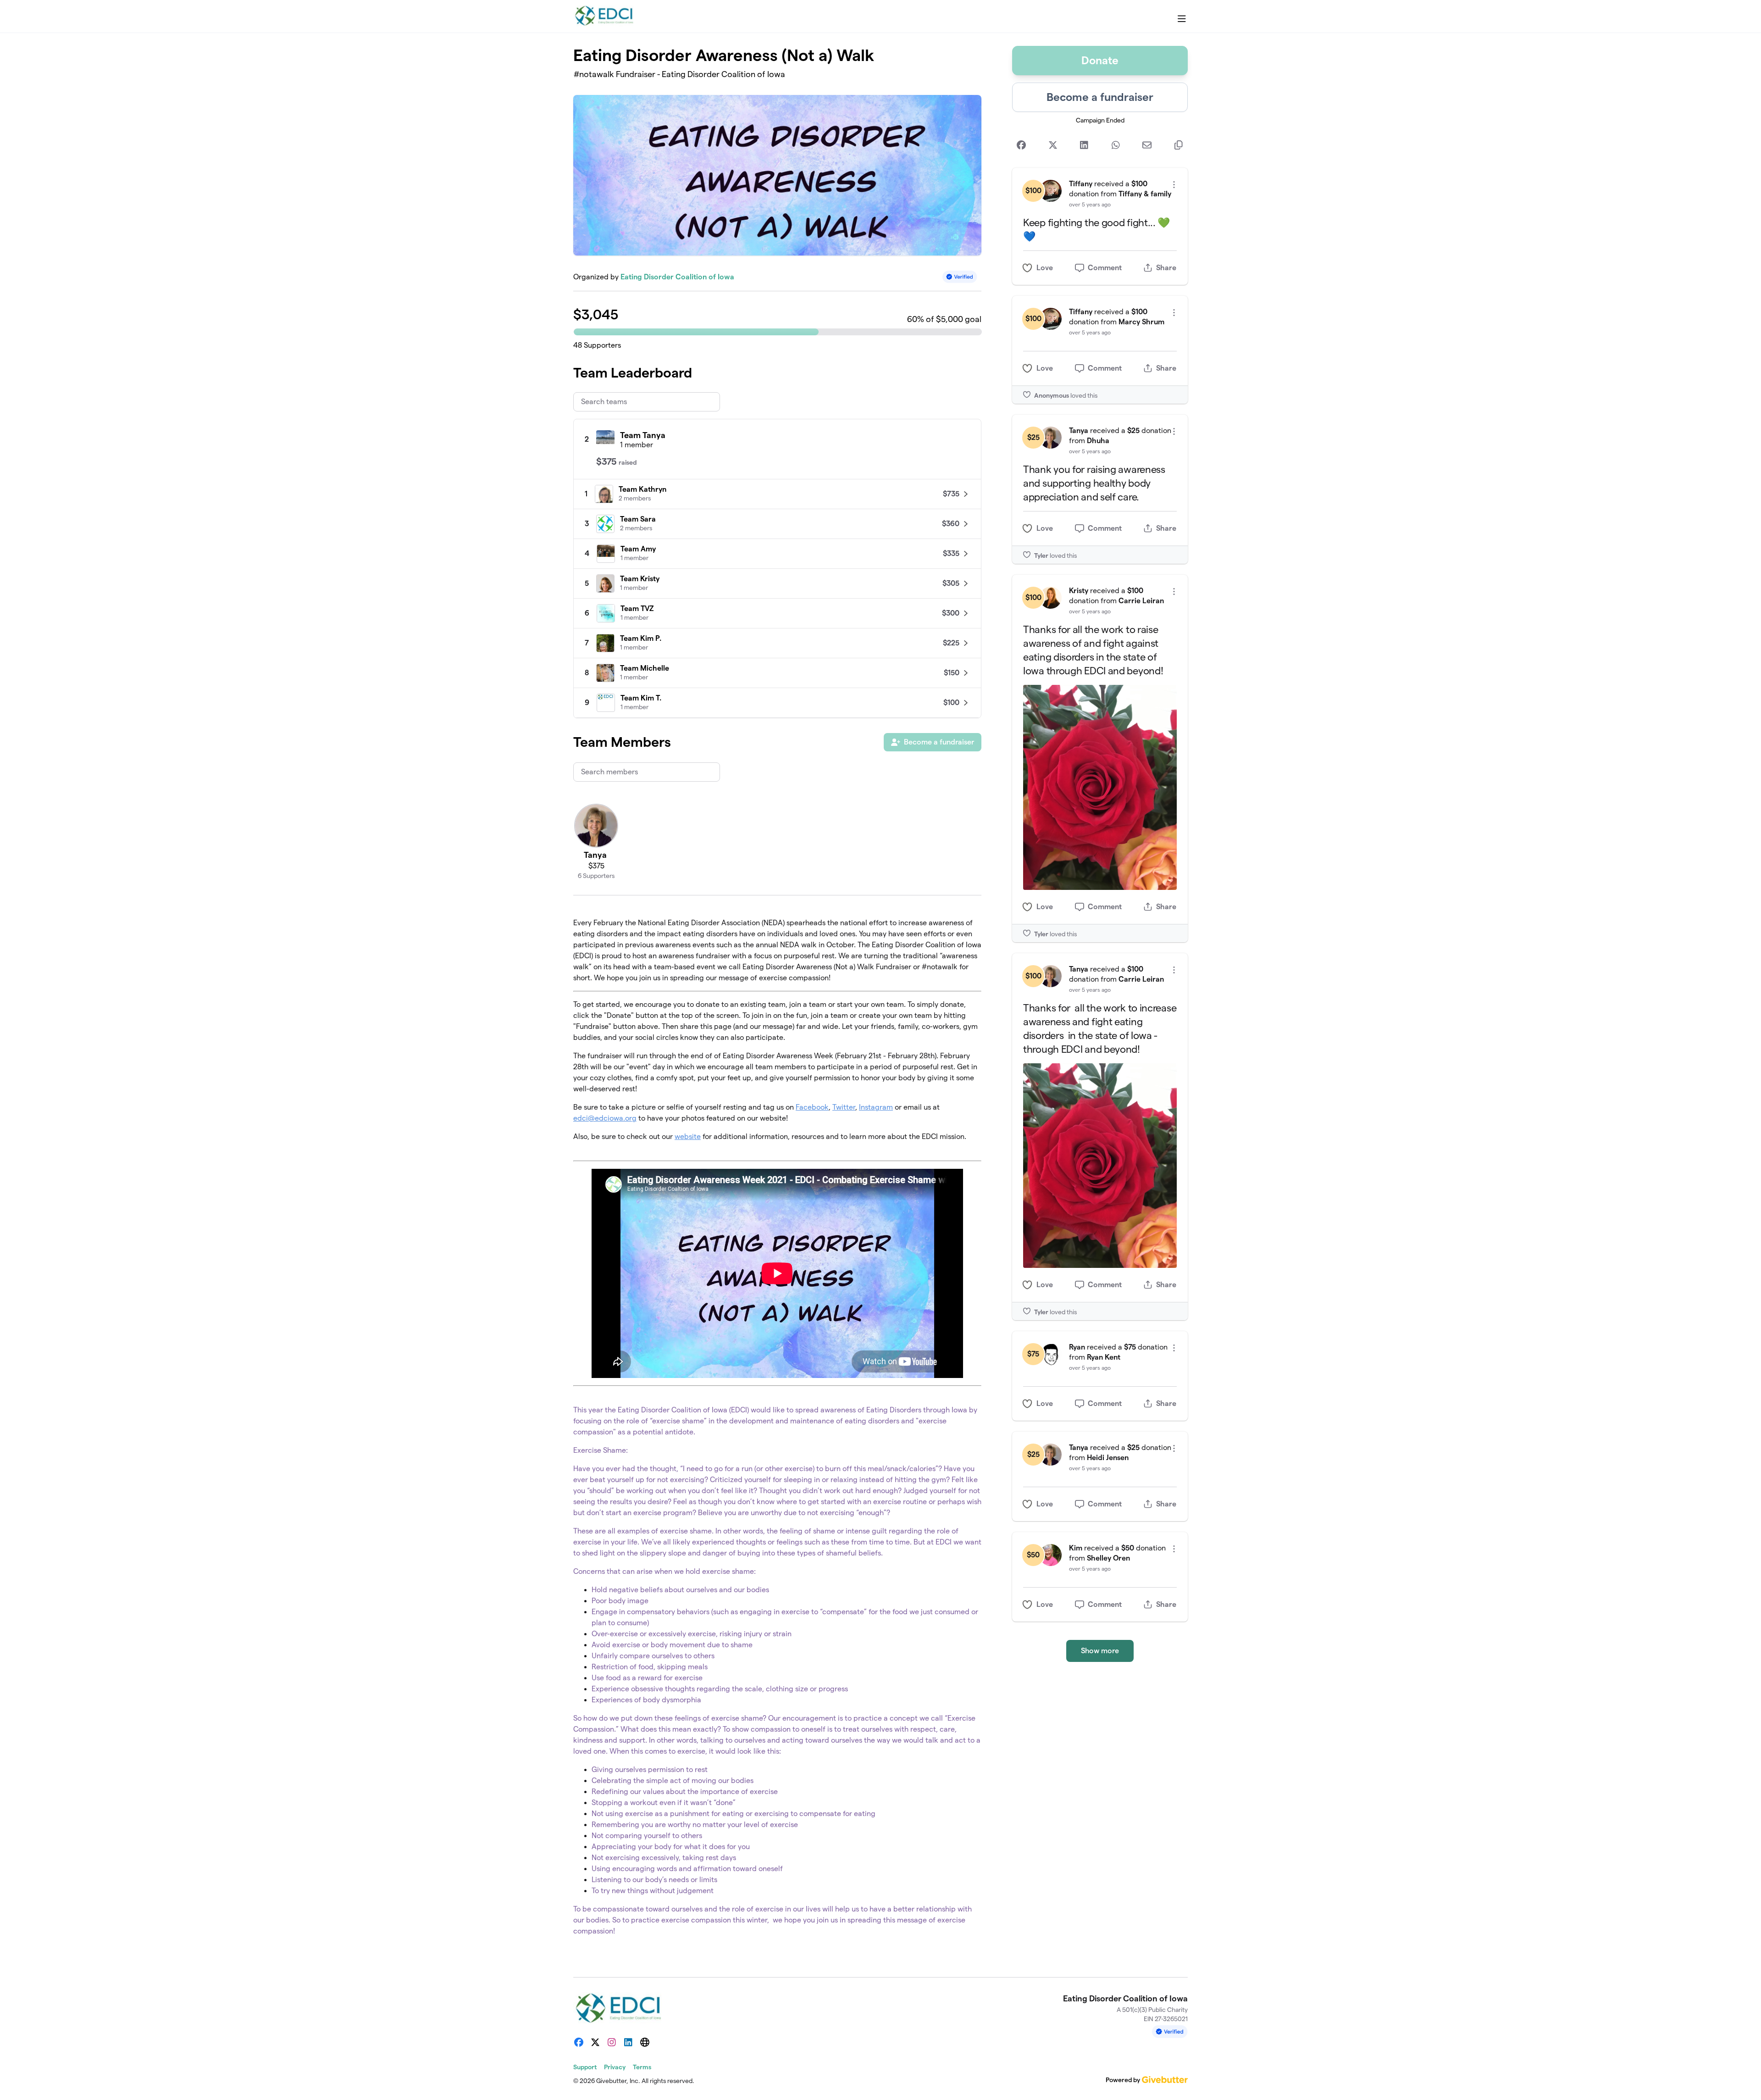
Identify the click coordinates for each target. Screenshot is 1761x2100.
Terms (642, 2067)
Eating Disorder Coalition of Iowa (677, 277)
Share (1166, 268)
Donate (1100, 60)
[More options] (1174, 185)
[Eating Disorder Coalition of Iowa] (606, 17)
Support (585, 2067)
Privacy (615, 2067)
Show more (1100, 1651)
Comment (1105, 268)
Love (1045, 268)
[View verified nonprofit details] (960, 277)
